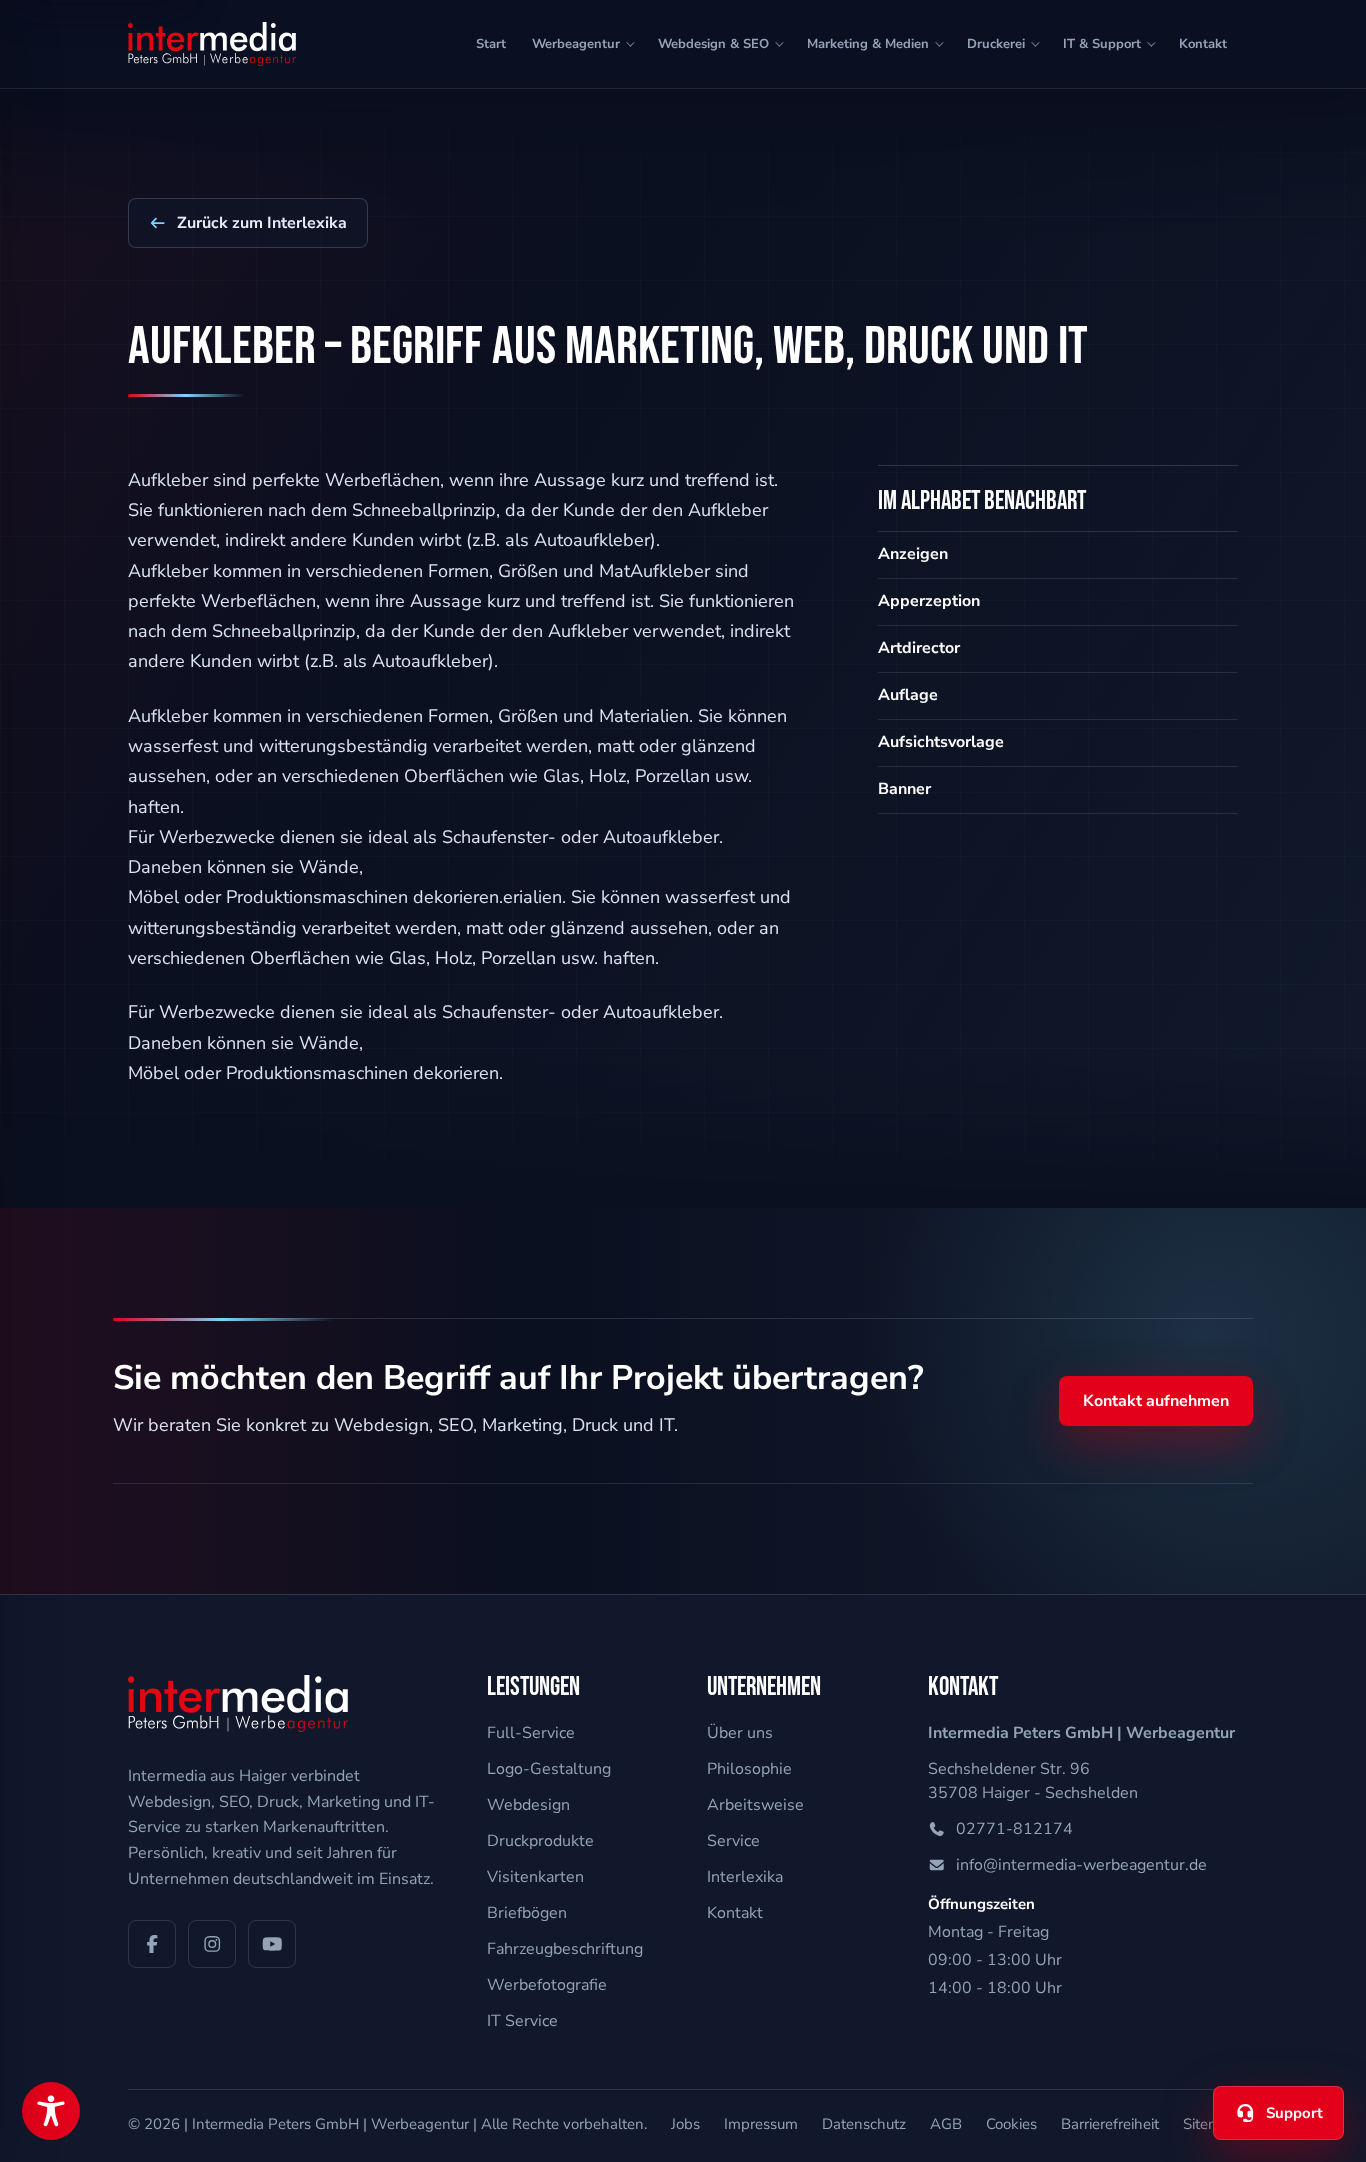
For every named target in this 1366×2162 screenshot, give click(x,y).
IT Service (522, 2021)
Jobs (685, 2124)
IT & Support (1102, 44)
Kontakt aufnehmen (1156, 1401)
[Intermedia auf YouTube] (272, 1944)
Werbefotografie (547, 1985)
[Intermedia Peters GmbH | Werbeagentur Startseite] (212, 44)
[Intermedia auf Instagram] (212, 1944)
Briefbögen (527, 1913)
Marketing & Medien (868, 44)
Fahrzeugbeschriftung (565, 1949)
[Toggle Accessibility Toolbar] (51, 2111)
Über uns (740, 1733)
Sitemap (1210, 2124)
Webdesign (528, 1805)
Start (491, 44)
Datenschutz (864, 2124)
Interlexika (745, 1877)
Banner (904, 789)
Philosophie (749, 1769)
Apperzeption (929, 601)
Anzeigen (913, 554)
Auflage (908, 695)
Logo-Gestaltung (549, 1769)
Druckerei (996, 44)
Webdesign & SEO (713, 44)
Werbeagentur (576, 44)
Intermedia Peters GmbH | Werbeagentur (330, 2124)
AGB (946, 2124)
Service (733, 1841)
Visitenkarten (535, 1877)
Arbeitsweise (755, 1805)
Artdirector (919, 648)
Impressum (761, 2124)
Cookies (1011, 2124)
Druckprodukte (540, 1841)
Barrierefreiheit (1110, 2124)
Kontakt (1203, 44)
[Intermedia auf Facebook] (152, 1944)
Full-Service (531, 1733)
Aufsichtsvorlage (941, 742)
